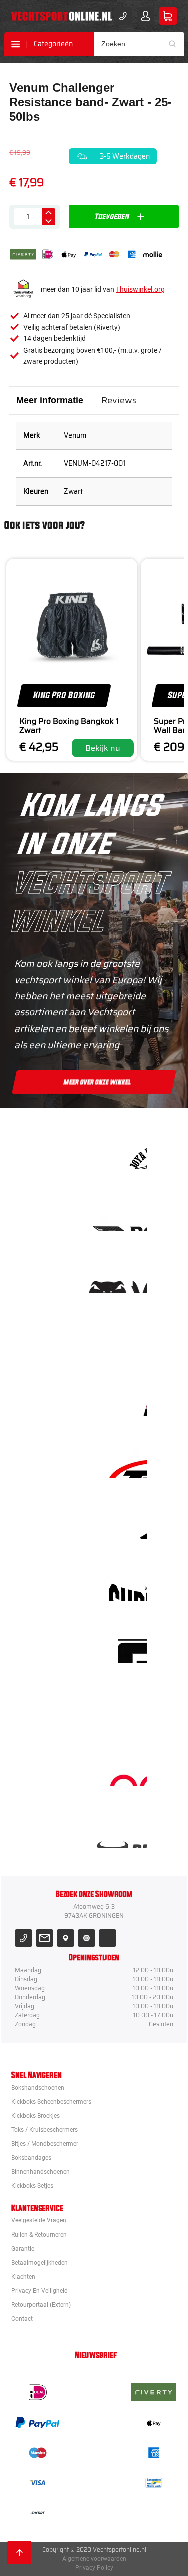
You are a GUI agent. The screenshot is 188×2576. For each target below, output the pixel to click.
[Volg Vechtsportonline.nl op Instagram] (86, 1938)
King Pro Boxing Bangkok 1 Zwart (69, 725)
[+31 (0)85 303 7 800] (123, 16)
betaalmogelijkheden (39, 2263)
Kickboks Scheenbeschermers (51, 2102)
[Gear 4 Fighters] (125, 1646)
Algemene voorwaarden (94, 2559)
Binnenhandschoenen (40, 2172)
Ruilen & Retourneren (39, 2235)
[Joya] (125, 1153)
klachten (23, 2277)
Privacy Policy (94, 2568)
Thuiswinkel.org (140, 289)
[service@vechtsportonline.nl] (44, 1938)
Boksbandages (31, 2158)
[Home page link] (61, 16)
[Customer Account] (146, 16)
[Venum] (125, 1276)
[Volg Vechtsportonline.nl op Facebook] (108, 1938)
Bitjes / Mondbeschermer (45, 2144)
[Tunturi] (125, 1708)
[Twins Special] (125, 1461)
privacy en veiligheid (39, 2291)
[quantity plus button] (49, 212)
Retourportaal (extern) (41, 2305)
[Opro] (125, 1769)
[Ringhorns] (125, 1831)
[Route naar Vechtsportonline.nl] (65, 1938)
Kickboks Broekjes (35, 2116)
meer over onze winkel (98, 1082)
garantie (23, 2249)
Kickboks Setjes (32, 2186)
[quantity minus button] (49, 221)
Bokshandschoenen (38, 2088)
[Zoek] (176, 44)
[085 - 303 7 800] (23, 1938)
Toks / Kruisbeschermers (44, 2130)
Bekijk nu (103, 748)
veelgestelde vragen (39, 2220)
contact (22, 2319)
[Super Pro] (125, 1584)
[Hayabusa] (125, 1338)
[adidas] (125, 1523)
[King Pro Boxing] (125, 1399)
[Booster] (125, 1214)
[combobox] (139, 44)
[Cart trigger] (168, 16)
